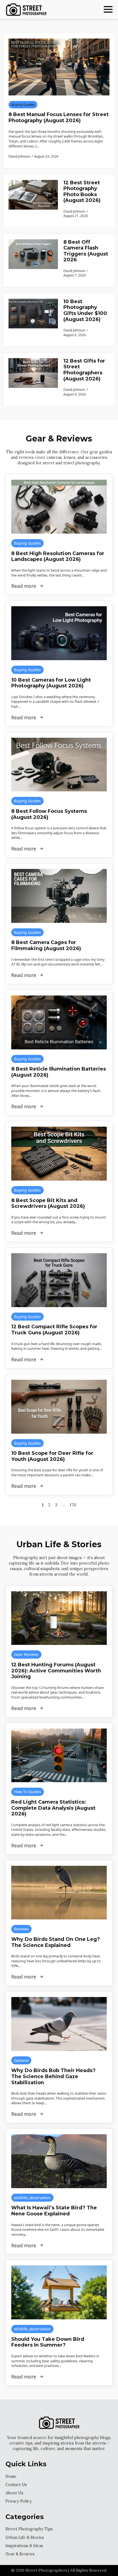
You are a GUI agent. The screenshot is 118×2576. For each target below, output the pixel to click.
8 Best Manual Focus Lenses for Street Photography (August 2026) (59, 118)
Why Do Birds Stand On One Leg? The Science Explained (56, 1942)
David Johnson (74, 211)
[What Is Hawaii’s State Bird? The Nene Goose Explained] (59, 2161)
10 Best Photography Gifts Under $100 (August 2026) (85, 311)
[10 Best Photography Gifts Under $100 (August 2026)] (33, 320)
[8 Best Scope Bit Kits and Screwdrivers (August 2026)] (59, 1154)
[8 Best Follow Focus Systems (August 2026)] (59, 765)
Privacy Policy (19, 2501)
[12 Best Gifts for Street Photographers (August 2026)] (33, 379)
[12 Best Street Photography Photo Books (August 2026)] (33, 201)
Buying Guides (23, 105)
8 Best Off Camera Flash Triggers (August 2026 (86, 251)
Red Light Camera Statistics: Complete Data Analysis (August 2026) (53, 1808)
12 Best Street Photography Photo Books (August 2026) (82, 192)
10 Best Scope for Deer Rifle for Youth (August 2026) (52, 1456)
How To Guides (28, 1792)
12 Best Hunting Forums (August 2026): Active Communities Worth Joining (56, 1671)
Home (11, 2476)
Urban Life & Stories (25, 2537)
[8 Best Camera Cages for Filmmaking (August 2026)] (59, 896)
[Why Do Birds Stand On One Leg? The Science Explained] (59, 1893)
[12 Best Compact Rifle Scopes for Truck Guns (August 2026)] (59, 1280)
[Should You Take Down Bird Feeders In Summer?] (59, 2292)
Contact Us (16, 2485)
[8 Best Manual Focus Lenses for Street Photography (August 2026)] (59, 67)
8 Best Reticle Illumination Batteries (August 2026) (59, 1072)
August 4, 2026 (75, 394)
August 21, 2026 (76, 216)
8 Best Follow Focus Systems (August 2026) (49, 814)
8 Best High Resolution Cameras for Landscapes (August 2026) (58, 557)
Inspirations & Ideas (24, 2546)
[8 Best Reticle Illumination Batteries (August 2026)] (59, 1022)
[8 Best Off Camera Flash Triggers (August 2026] (33, 260)
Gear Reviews (26, 1654)
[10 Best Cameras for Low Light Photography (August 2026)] (59, 633)
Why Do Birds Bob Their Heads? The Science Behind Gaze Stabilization (53, 2076)
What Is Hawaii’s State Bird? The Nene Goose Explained (54, 2211)
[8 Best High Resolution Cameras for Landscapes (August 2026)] (59, 507)
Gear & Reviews (20, 2554)
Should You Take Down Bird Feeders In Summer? (48, 2342)
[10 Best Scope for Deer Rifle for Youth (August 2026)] (59, 1407)
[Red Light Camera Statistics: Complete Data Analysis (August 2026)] (59, 1755)
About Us (14, 2493)
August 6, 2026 (75, 335)
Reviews (21, 1929)
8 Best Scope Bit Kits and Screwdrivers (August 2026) (48, 1204)
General (21, 2060)
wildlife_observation (32, 2198)
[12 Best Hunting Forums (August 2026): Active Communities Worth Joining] (59, 1618)
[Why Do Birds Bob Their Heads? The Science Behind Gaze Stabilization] (59, 2024)
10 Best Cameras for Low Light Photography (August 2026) (51, 683)
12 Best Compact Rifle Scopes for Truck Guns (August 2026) (54, 1330)
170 (73, 1505)
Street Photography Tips (29, 2529)
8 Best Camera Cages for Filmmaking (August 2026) (46, 946)
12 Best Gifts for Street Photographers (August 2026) (84, 370)
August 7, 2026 (75, 275)
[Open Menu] (108, 9)
